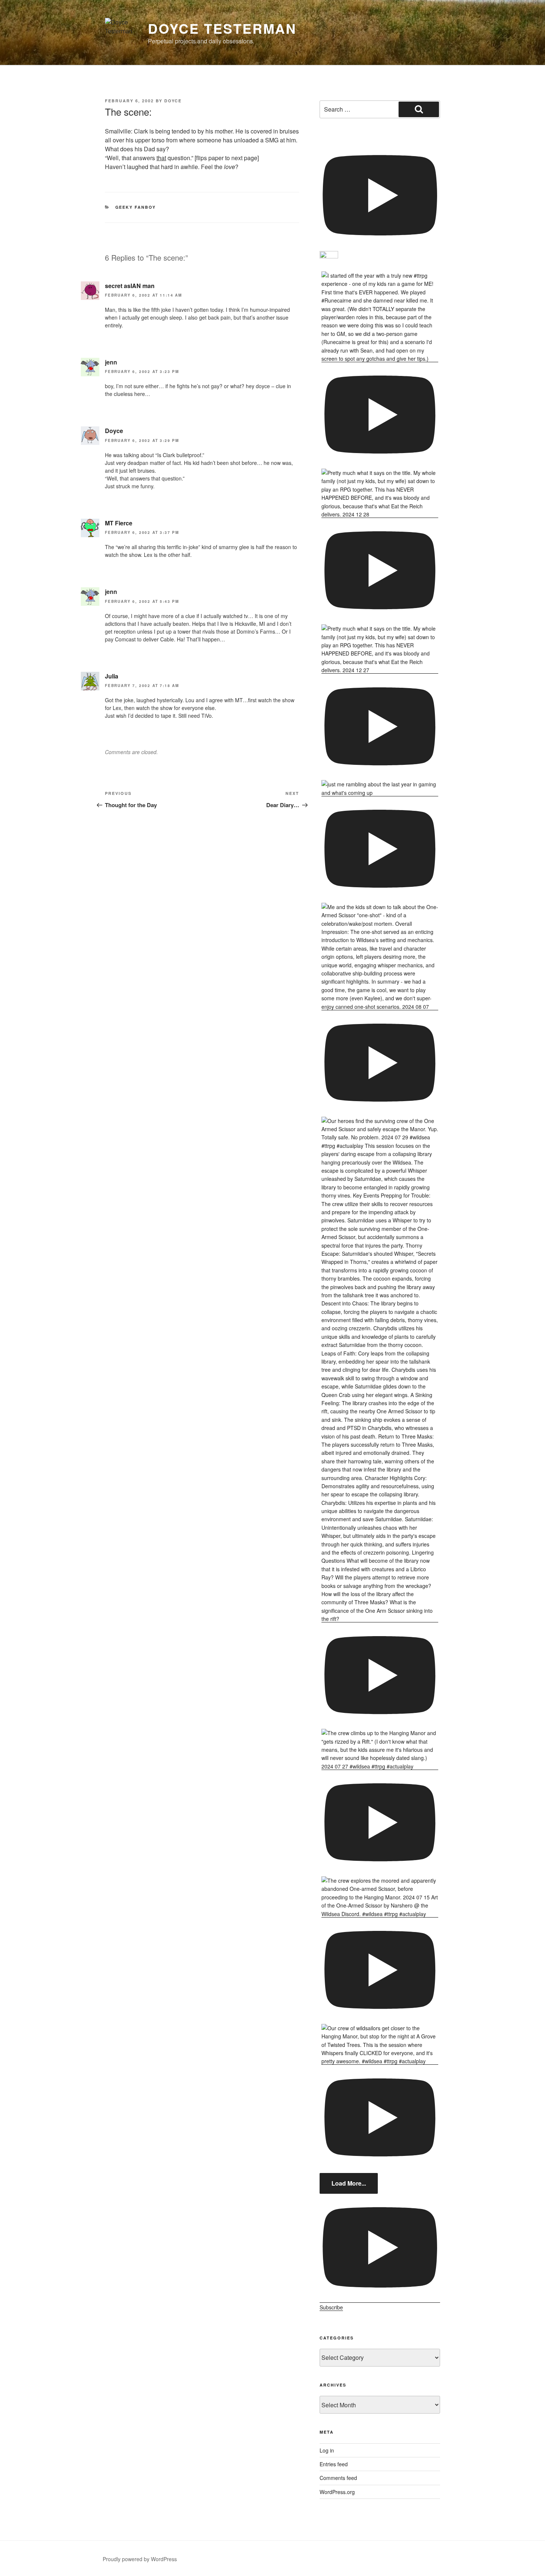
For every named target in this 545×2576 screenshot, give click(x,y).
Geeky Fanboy (136, 207)
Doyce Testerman (222, 28)
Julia (112, 676)
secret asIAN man (130, 286)
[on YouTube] (380, 206)
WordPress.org (337, 2492)
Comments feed (338, 2478)
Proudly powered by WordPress (140, 2559)
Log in (327, 2450)
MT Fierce (119, 523)
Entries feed (334, 2464)
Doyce (173, 101)
